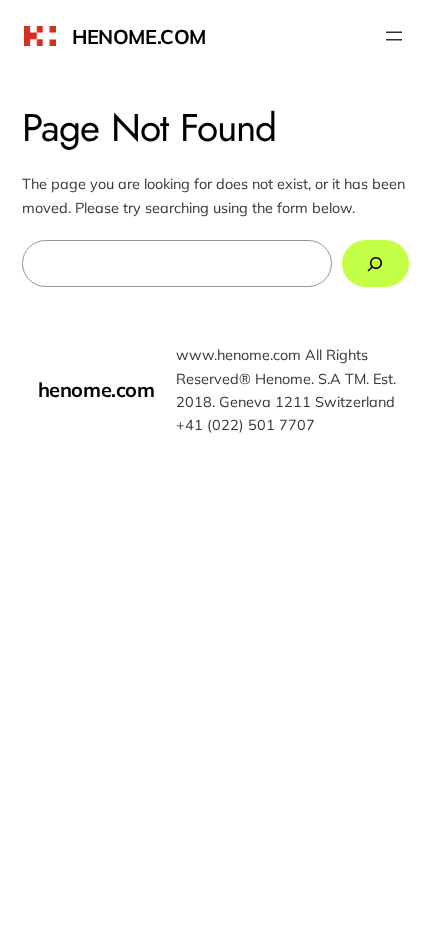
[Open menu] (394, 36)
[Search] (375, 263)
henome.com (139, 36)
